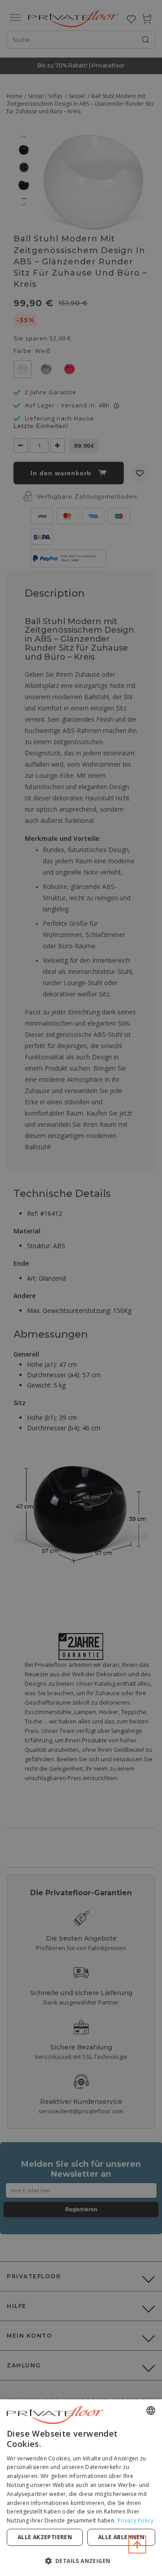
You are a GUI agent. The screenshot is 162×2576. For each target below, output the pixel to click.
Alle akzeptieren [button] (45, 2537)
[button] (81, 2560)
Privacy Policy (135, 2520)
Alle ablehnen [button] (121, 2537)
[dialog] (81, 2488)
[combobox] (151, 2411)
